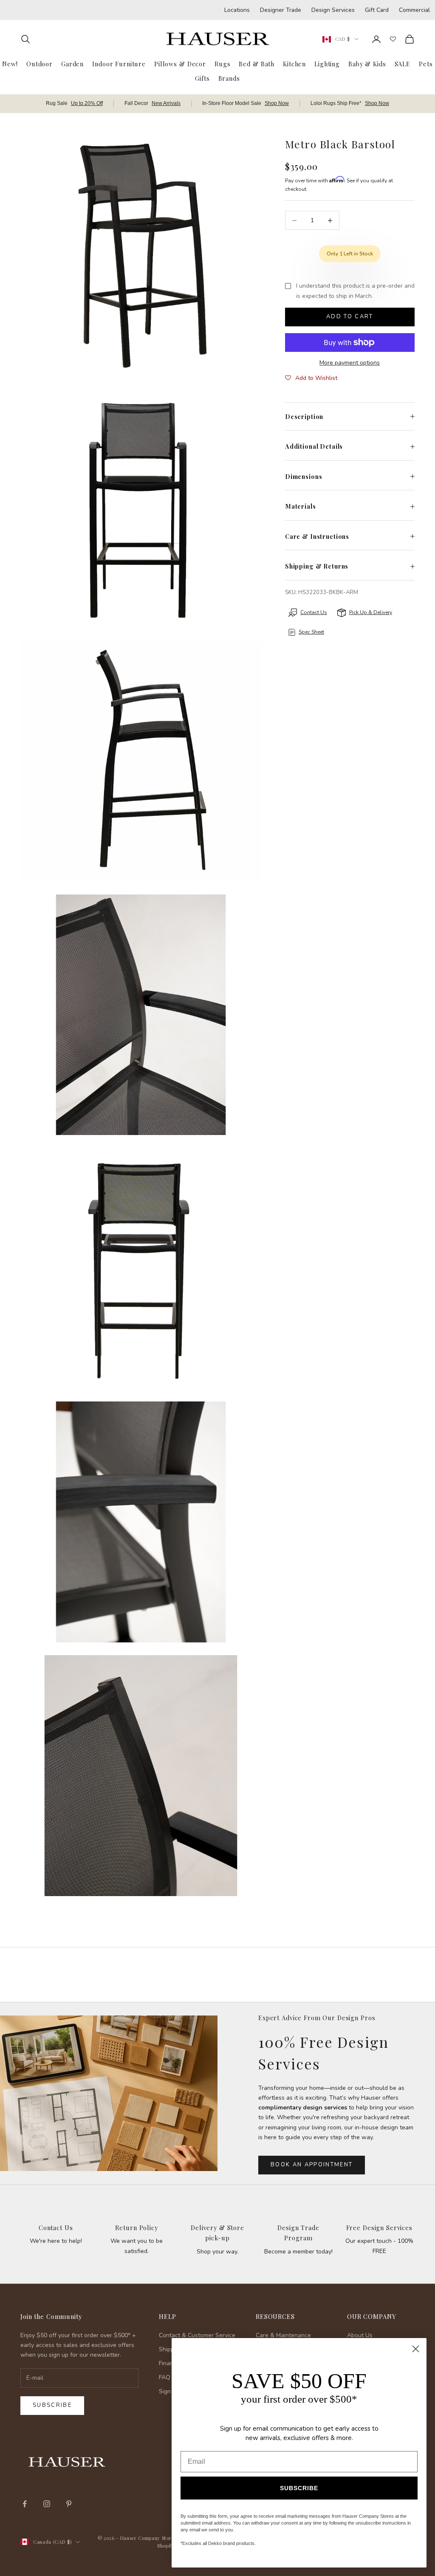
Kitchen (294, 64)
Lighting (327, 64)
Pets (426, 64)
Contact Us (56, 2228)
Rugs (222, 64)
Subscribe (52, 2405)
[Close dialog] (416, 2349)
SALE (403, 64)
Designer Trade (281, 10)
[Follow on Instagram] (47, 2504)
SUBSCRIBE (299, 2488)
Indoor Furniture (119, 64)
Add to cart (350, 317)
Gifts (202, 78)
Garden (72, 64)
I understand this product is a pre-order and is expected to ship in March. (355, 291)
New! (10, 64)
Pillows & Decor (180, 64)
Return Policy (136, 2228)
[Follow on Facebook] (25, 2504)
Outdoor (40, 64)
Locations (237, 10)
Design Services (333, 10)
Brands (229, 78)
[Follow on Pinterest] (69, 2504)
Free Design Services (379, 2228)
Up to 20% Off (87, 103)
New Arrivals (166, 103)
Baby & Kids (367, 64)
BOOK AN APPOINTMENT (312, 2165)
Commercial (414, 10)
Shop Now (277, 103)
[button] (311, 378)
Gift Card (377, 10)
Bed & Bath (257, 64)
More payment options (350, 363)
